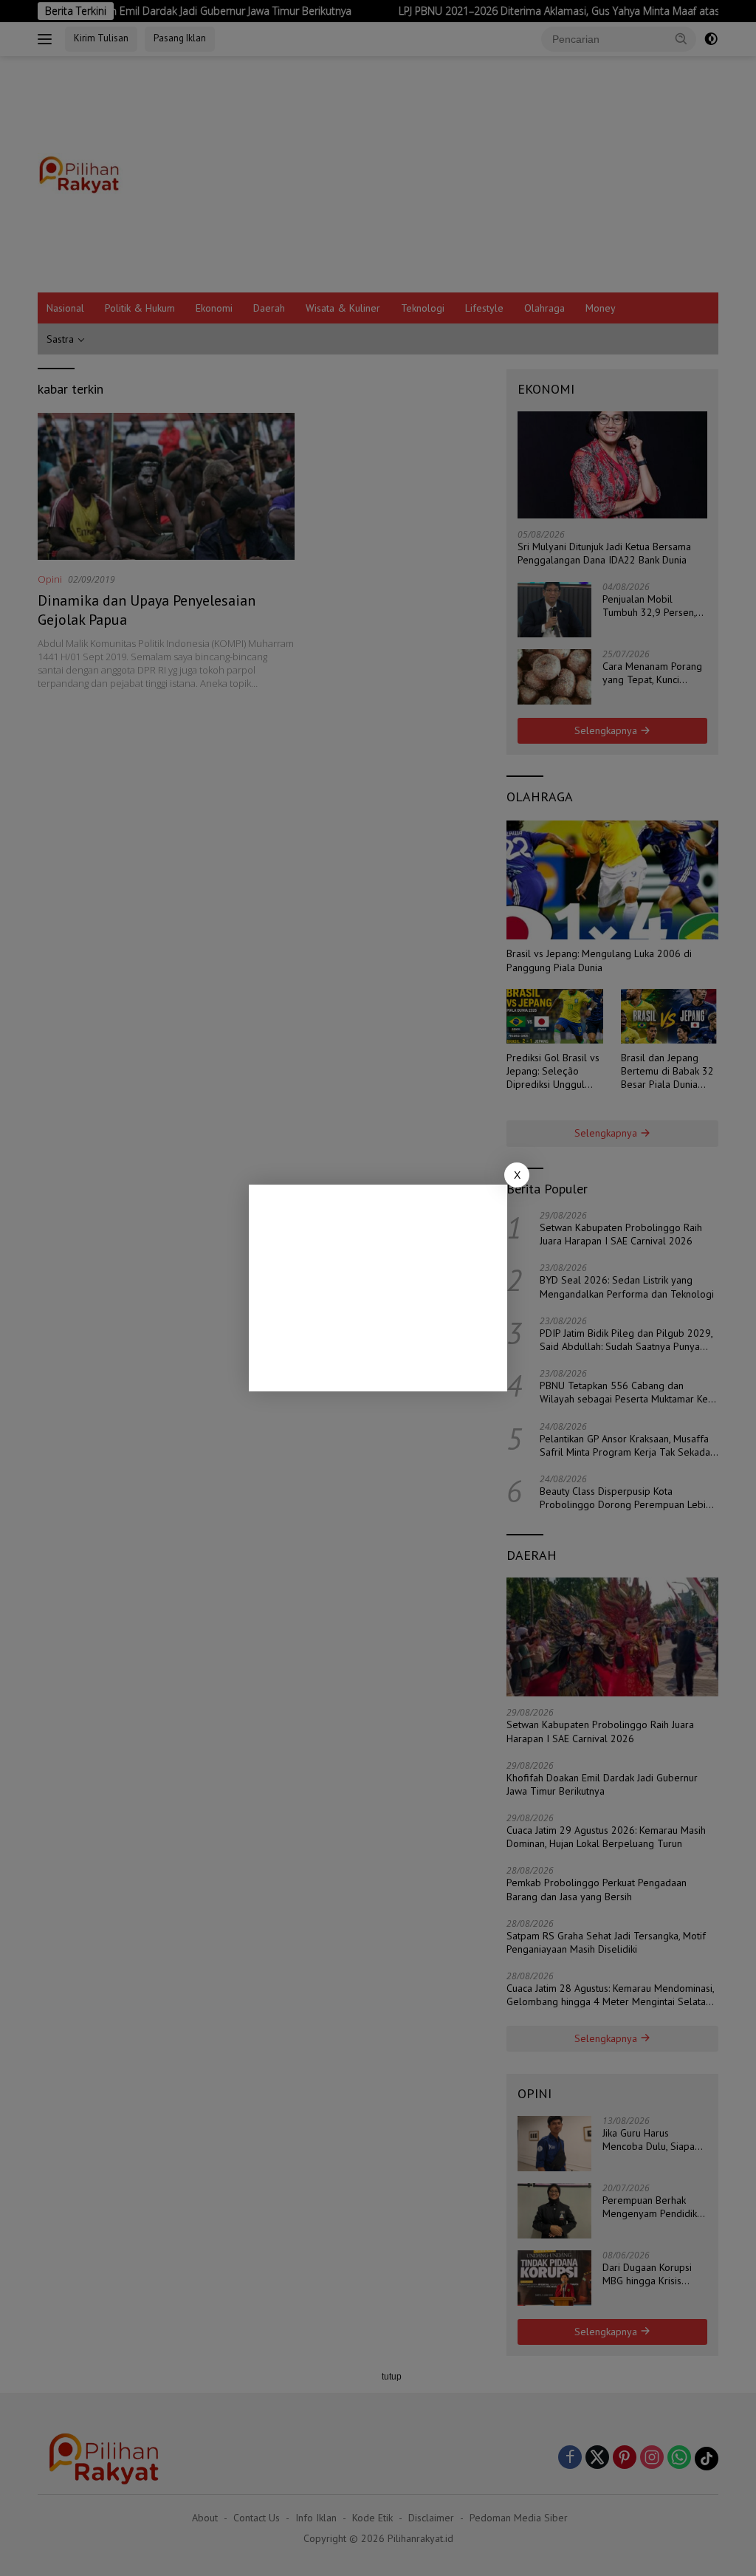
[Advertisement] (378, 1288)
